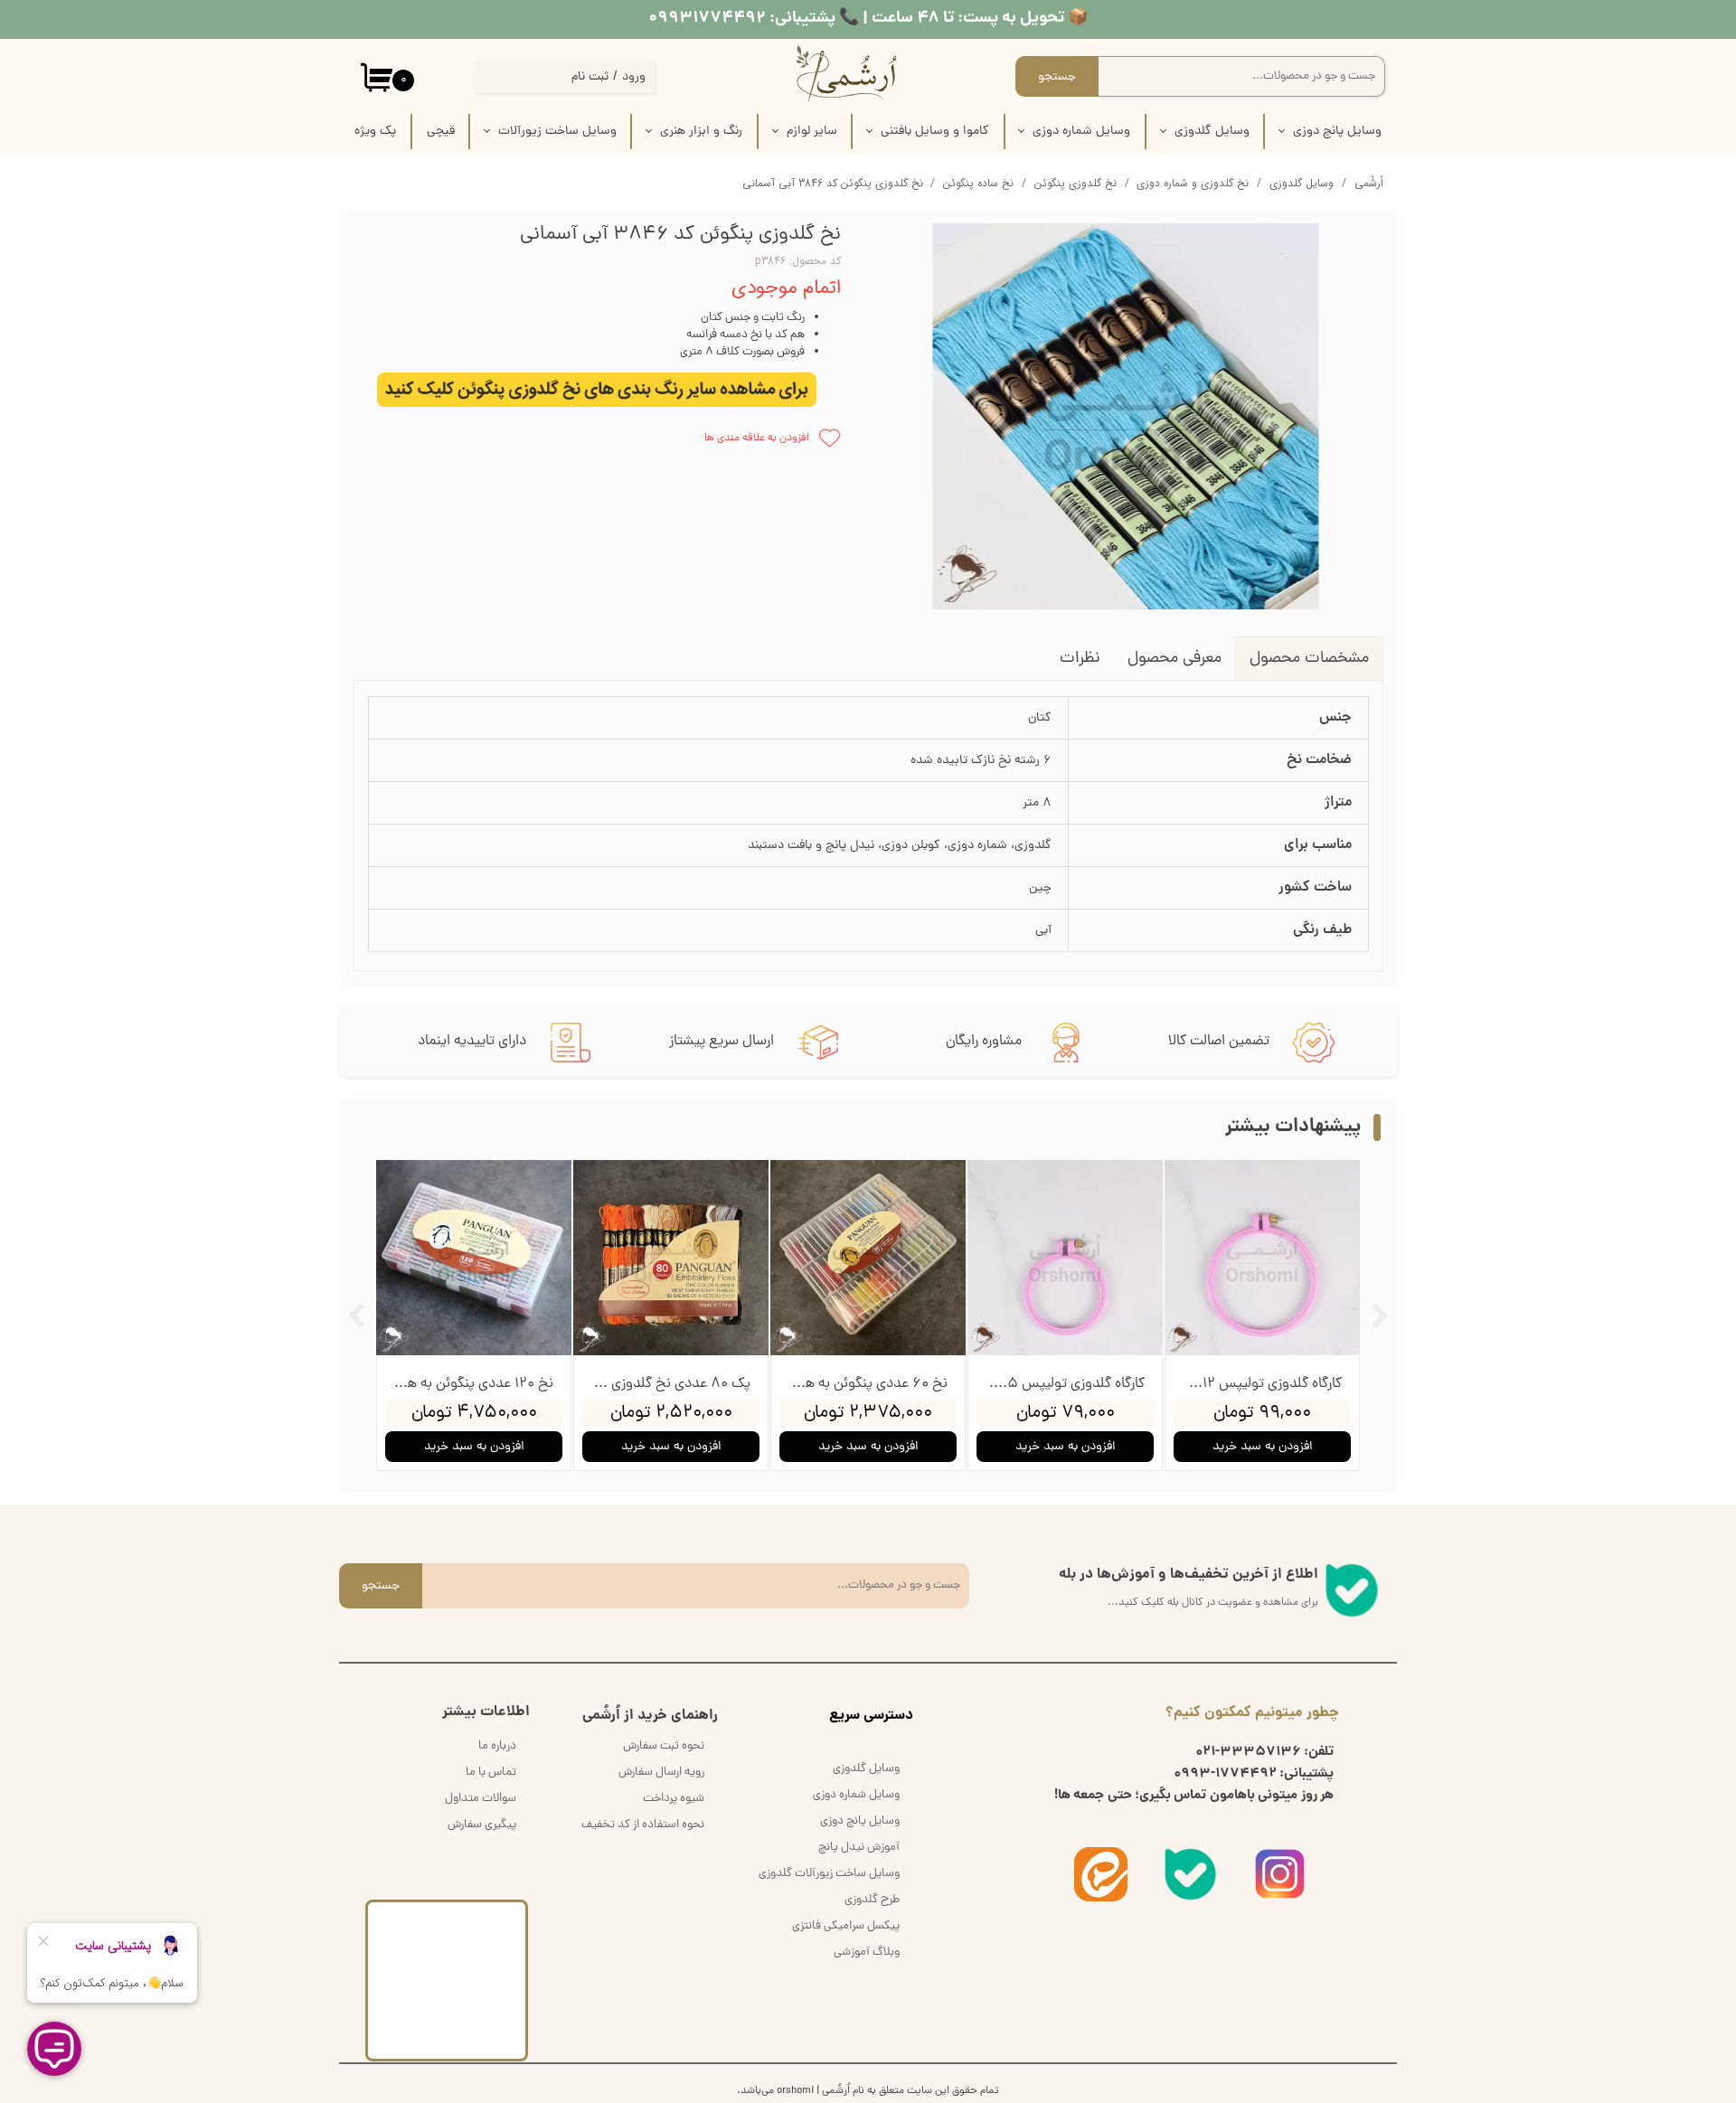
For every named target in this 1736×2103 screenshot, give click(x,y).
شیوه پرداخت (674, 1799)
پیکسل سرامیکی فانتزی (846, 1926)
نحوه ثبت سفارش (664, 1746)
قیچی (441, 132)
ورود (634, 77)
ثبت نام (590, 77)
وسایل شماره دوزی (1081, 132)
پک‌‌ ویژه (375, 132)
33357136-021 (1248, 1752)
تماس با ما (491, 1773)
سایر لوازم (812, 132)
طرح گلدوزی (872, 1900)
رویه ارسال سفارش (661, 1773)
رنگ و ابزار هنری (701, 132)
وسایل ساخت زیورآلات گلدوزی (829, 1874)
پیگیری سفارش (482, 1825)
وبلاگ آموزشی (867, 1952)
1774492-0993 (1225, 1774)
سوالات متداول (481, 1799)
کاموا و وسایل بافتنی (935, 132)
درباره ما (497, 1746)
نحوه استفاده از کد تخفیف (643, 1825)
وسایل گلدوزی (1212, 132)
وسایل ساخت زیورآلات (557, 132)
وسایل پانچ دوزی (1337, 132)
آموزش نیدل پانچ (859, 1848)
